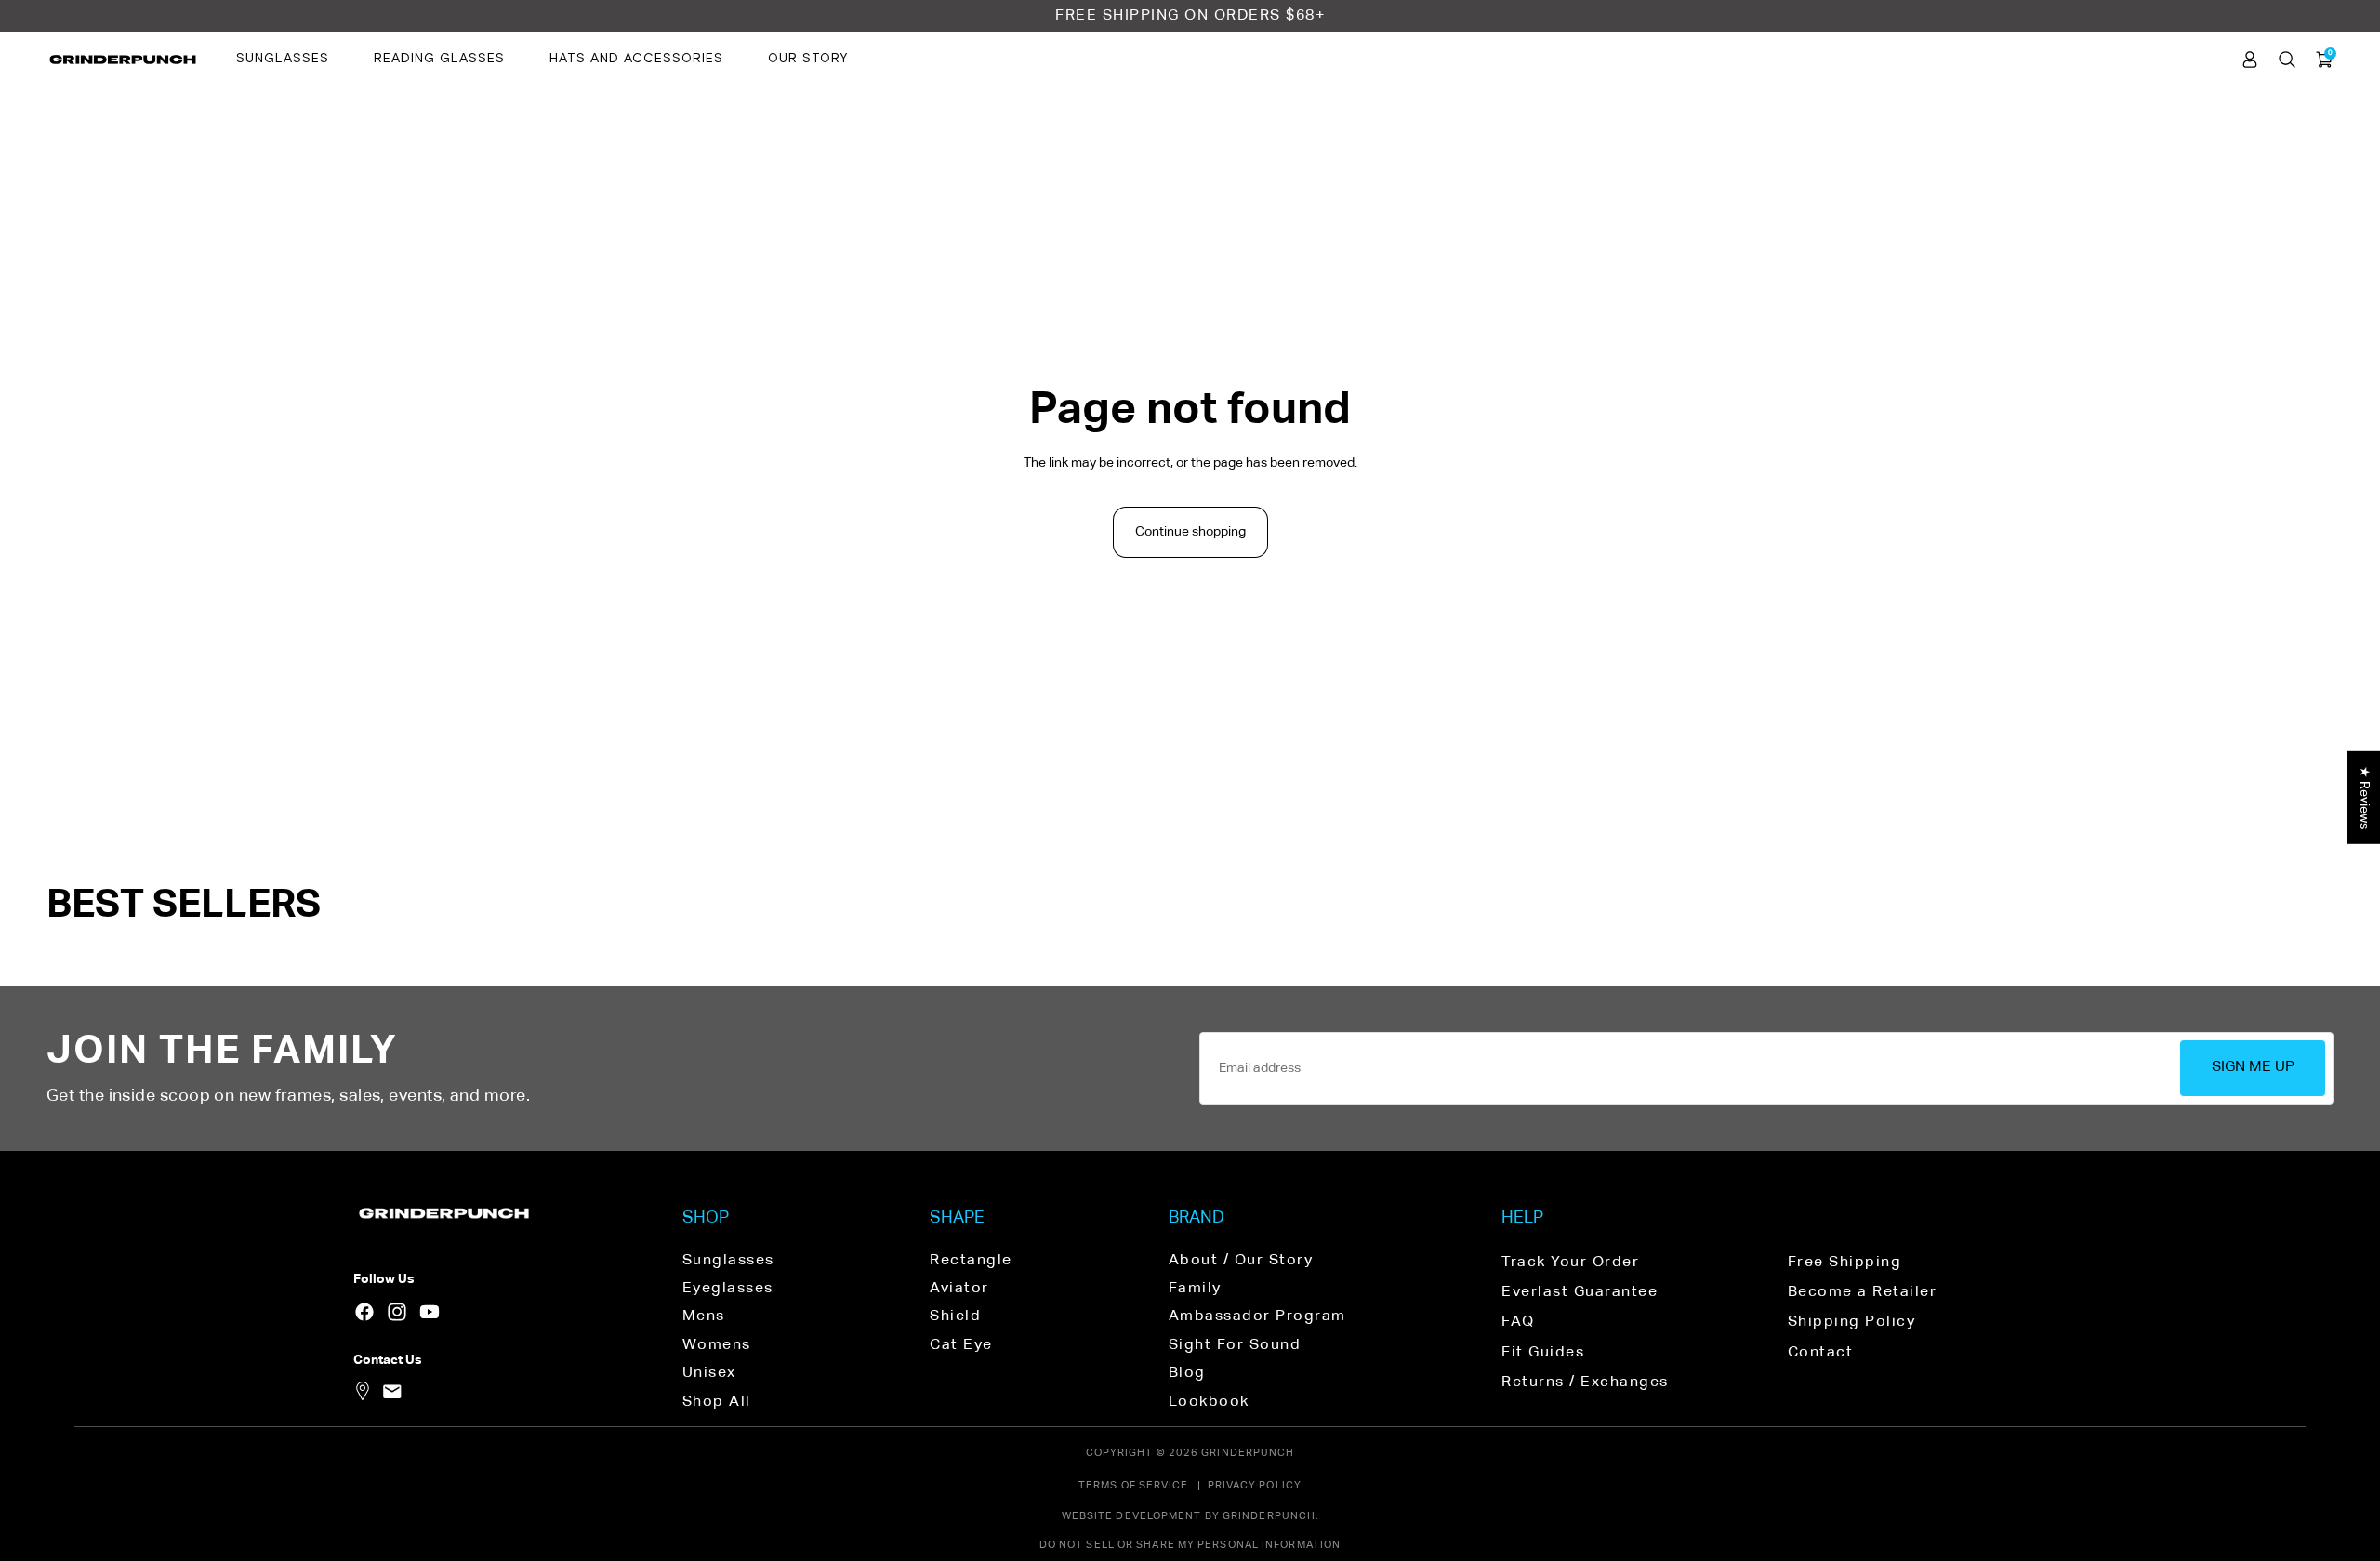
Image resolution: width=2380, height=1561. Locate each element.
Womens (717, 1345)
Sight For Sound (1235, 1345)
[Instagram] (397, 1312)
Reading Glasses (439, 59)
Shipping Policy (1852, 1322)
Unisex (709, 1373)
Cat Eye (961, 1345)
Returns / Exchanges (1585, 1382)
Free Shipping (1845, 1263)
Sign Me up (2253, 1067)
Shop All (717, 1402)
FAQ (1518, 1322)
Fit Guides (1543, 1353)
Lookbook (1209, 1402)
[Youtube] (430, 1312)
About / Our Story (1241, 1261)
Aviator (959, 1289)
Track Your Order (1570, 1263)
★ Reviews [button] (2364, 797)
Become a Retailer (1863, 1292)
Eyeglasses (728, 1289)
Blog (1187, 1373)
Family (1195, 1289)
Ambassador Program (1257, 1316)
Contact (1821, 1353)
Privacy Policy (1255, 1485)
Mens (704, 1316)
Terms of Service (1134, 1485)
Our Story (808, 59)
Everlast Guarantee (1580, 1292)
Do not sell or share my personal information (1190, 1545)
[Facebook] (364, 1312)
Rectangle (971, 1261)
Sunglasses (283, 59)
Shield (955, 1316)
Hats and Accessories (636, 59)
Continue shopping (1190, 532)
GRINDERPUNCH (1248, 1453)
